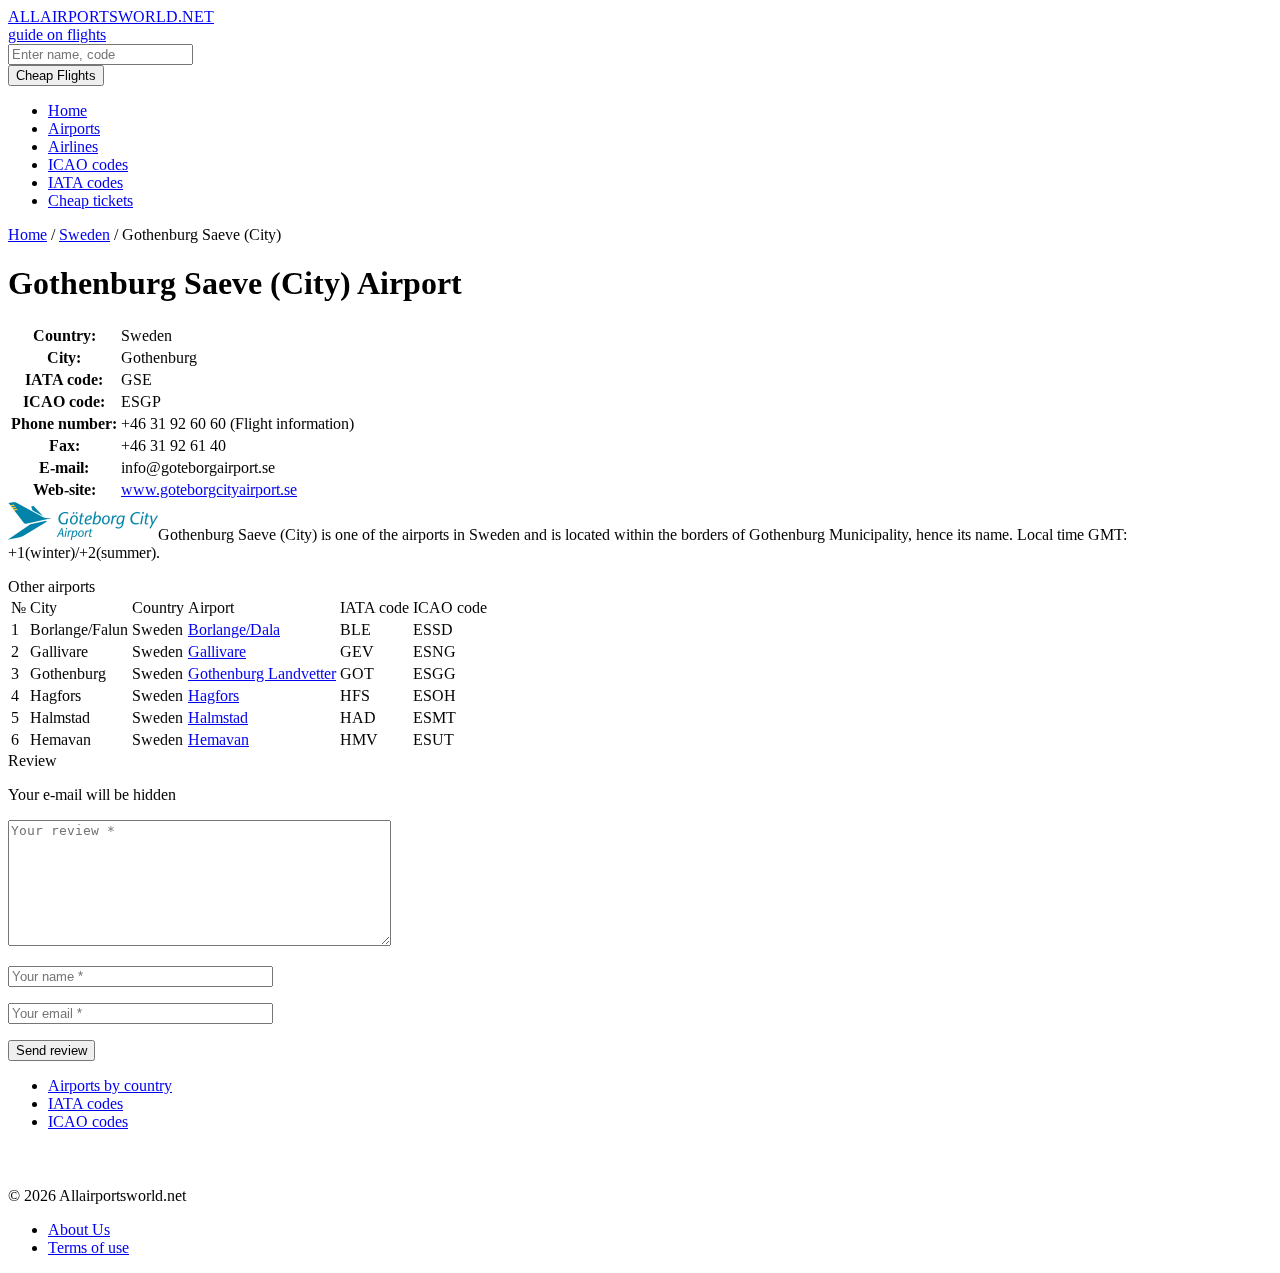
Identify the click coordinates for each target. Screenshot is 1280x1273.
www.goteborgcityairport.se (209, 489)
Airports (74, 128)
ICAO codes (88, 164)
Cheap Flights (56, 75)
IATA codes (85, 182)
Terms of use (88, 1247)
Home (67, 110)
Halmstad (218, 717)
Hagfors (213, 695)
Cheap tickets (90, 200)
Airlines (73, 146)
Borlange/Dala (234, 629)
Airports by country (110, 1085)
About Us (79, 1229)
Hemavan (218, 739)
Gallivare (217, 651)
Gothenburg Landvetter (262, 673)
